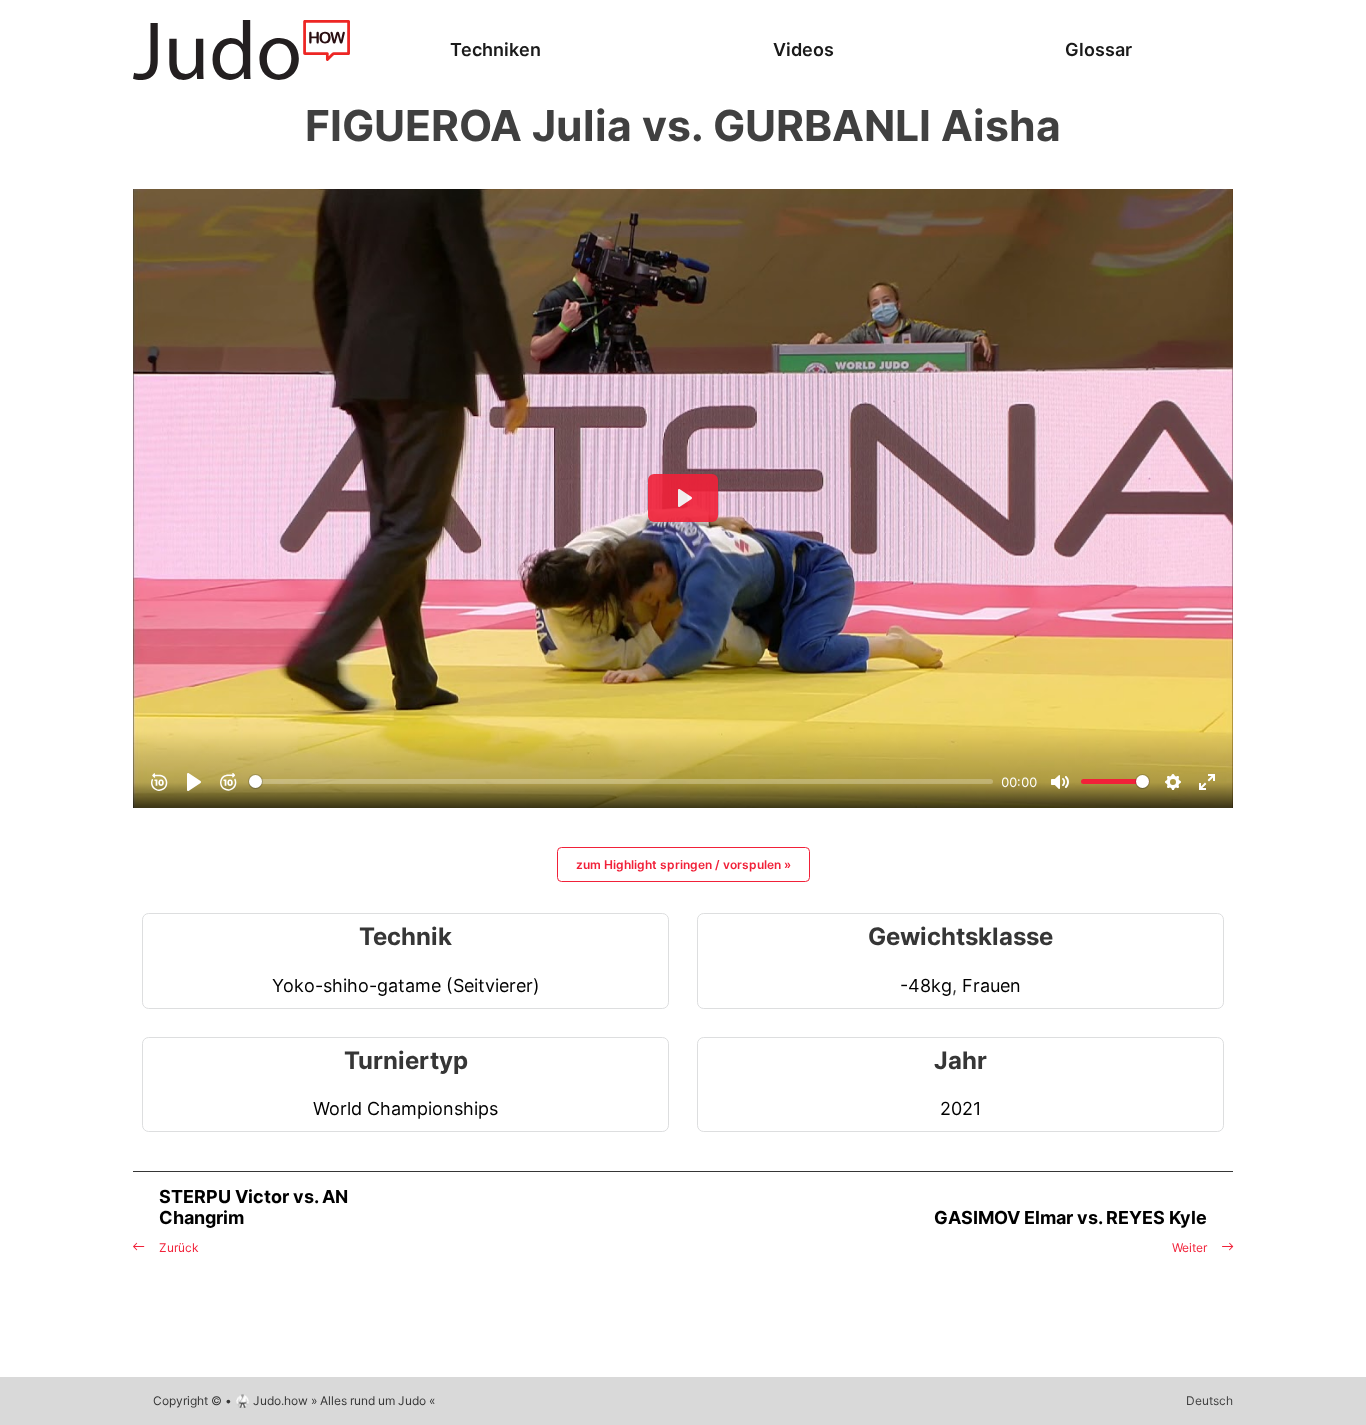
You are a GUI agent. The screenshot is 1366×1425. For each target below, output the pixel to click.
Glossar (1098, 49)
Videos (803, 49)
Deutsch (1209, 1400)
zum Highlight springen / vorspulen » (683, 864)
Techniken (495, 49)
